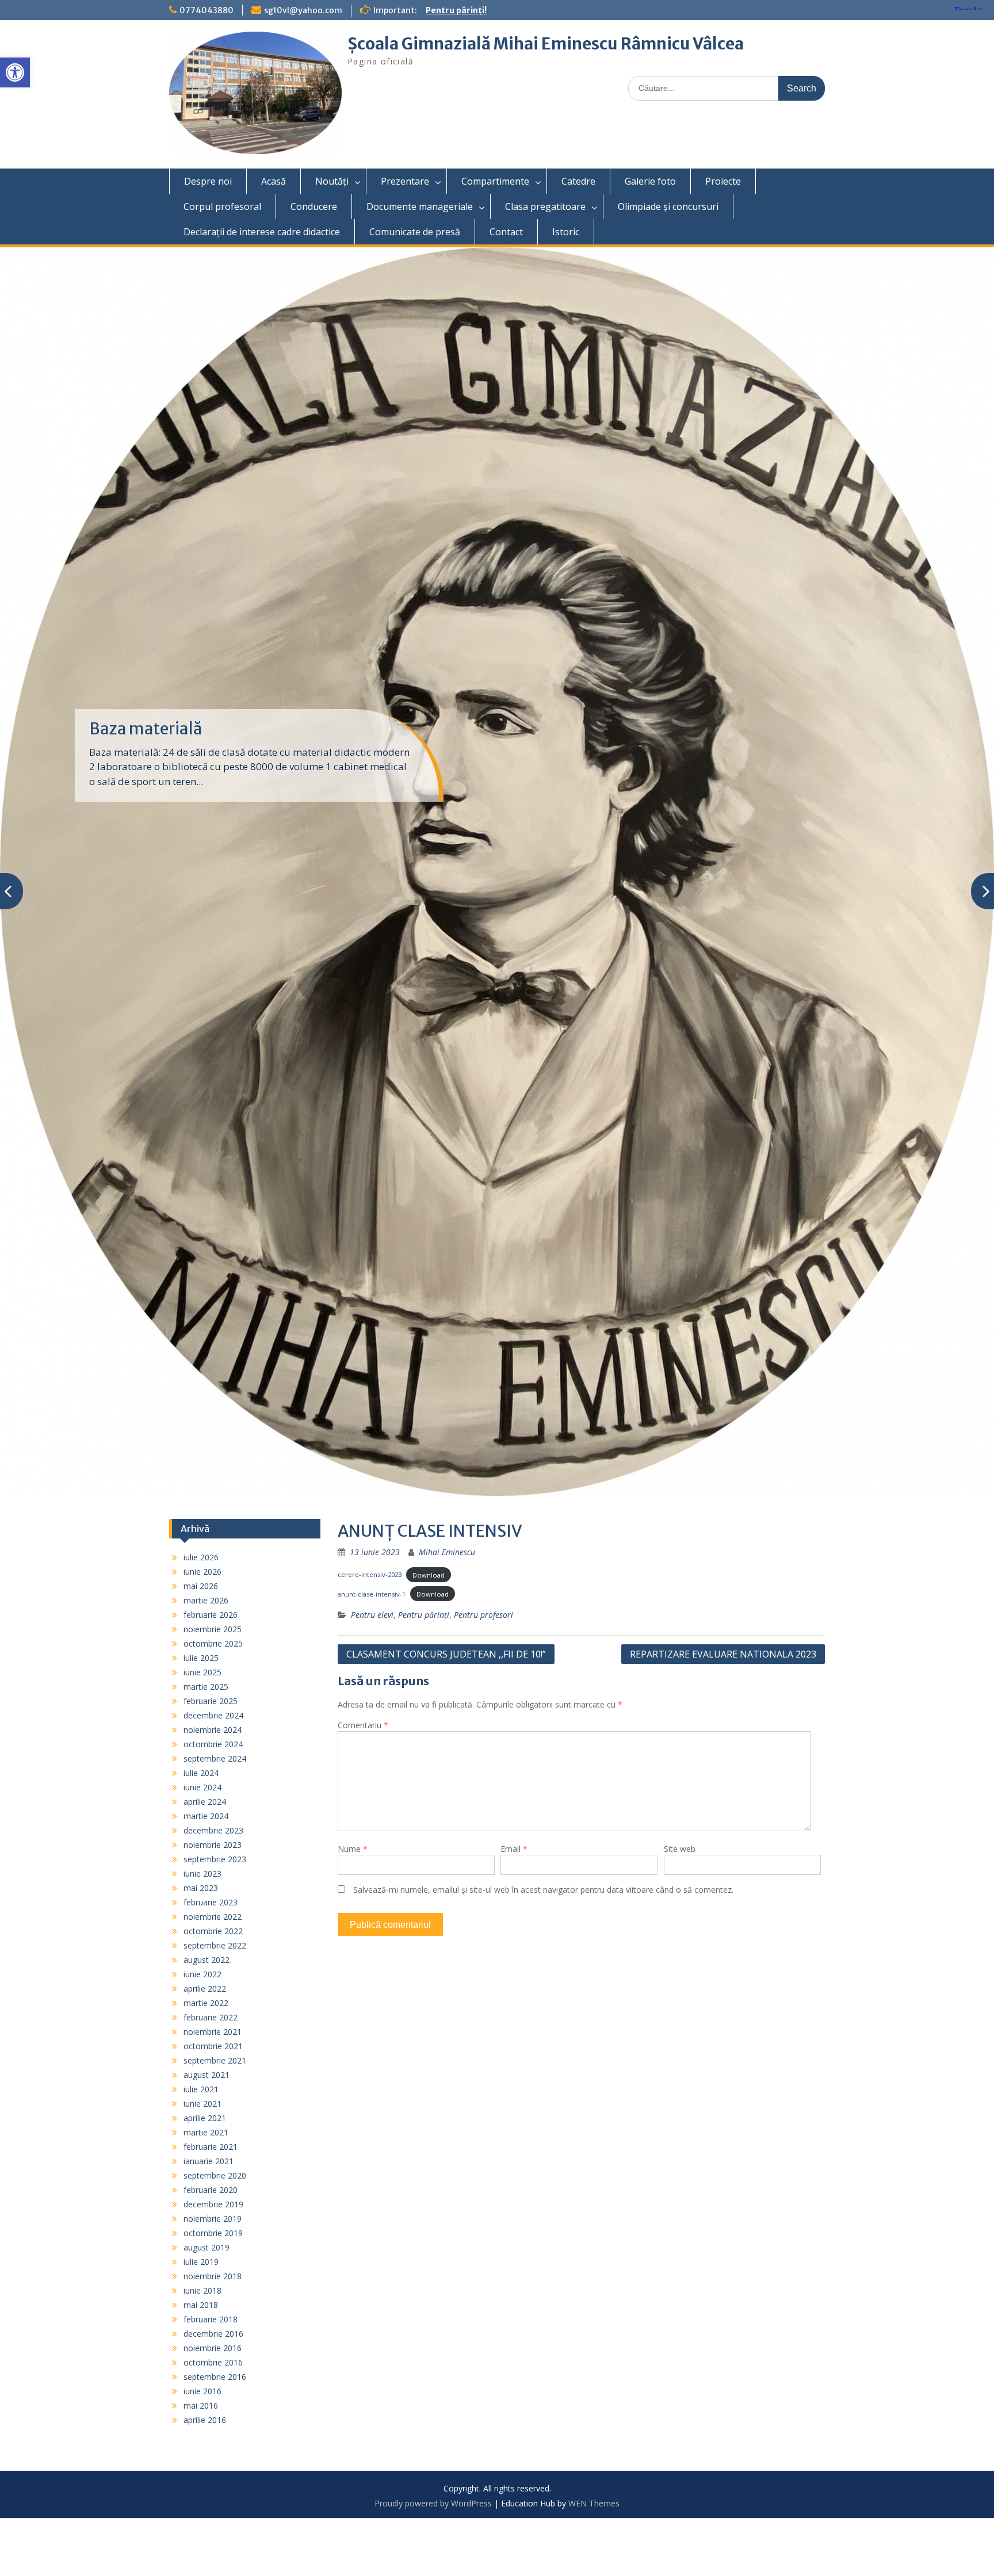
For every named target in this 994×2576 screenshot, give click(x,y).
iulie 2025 (201, 1658)
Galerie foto (650, 181)
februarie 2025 (211, 1701)
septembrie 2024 (215, 1758)
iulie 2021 (201, 2089)
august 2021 (207, 2075)
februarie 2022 (211, 2017)
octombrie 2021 (213, 2046)
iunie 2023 (202, 1873)
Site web (680, 1849)
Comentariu (363, 1725)
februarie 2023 (211, 1902)
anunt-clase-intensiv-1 (372, 1594)
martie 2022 (206, 2003)
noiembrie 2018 (213, 2276)
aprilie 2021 (205, 2118)
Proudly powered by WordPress (433, 2503)
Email (514, 1849)
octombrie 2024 (213, 1744)
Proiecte (723, 181)
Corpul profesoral (222, 206)
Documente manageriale (420, 206)
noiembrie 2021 (213, 2032)
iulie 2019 (201, 2262)
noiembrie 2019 (213, 2219)
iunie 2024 (202, 1787)
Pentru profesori (483, 1615)
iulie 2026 (201, 1557)
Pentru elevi (372, 1615)
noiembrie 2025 (213, 1629)
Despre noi (208, 181)
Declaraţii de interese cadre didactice (262, 232)
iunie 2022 (202, 1974)
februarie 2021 (211, 2147)
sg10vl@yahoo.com (303, 10)
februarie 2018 (211, 2319)
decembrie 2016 (213, 2334)
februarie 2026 (211, 1615)
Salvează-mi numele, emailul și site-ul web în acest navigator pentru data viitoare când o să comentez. (543, 1890)
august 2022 (207, 1960)
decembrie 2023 (213, 1830)
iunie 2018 (202, 2290)
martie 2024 (206, 1816)
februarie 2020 (211, 2190)
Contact (506, 232)
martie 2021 (206, 2132)
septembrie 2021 (215, 2060)
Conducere (314, 206)
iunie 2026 (202, 1572)
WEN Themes (594, 2503)
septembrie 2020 (215, 2175)
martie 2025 (206, 1687)
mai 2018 (201, 2305)
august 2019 (207, 2247)
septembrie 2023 (215, 1859)
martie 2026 (206, 1600)
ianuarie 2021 (209, 2161)
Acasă (274, 181)
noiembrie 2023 (213, 1845)
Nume (353, 1849)
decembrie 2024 (213, 1715)
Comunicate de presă (415, 232)
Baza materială (146, 729)
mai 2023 (201, 1888)
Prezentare (405, 181)
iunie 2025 (202, 1672)
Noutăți (332, 181)
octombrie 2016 (213, 2362)
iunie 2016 (202, 2391)
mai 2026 (201, 1586)
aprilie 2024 (205, 1802)
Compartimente (495, 181)
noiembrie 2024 (213, 1730)
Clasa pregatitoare (545, 206)
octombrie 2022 (213, 1931)
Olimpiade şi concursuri (668, 206)
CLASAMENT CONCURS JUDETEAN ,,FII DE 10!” (446, 1654)
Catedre (578, 181)
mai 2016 (201, 2405)
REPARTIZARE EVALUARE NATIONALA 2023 (723, 1654)
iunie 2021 (202, 2104)
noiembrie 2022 (213, 1917)
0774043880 (207, 10)
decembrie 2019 (213, 2204)
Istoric (566, 232)
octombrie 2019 (213, 2233)
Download (429, 1574)
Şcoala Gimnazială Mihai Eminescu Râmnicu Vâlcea (546, 44)
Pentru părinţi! (456, 10)
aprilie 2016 (205, 2420)
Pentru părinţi (424, 1615)
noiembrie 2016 (213, 2348)
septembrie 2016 (215, 2377)
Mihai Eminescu (447, 1552)
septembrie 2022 (215, 1945)
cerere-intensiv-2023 (370, 1574)
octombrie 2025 (213, 1643)
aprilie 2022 (205, 1989)
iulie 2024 (201, 1773)
